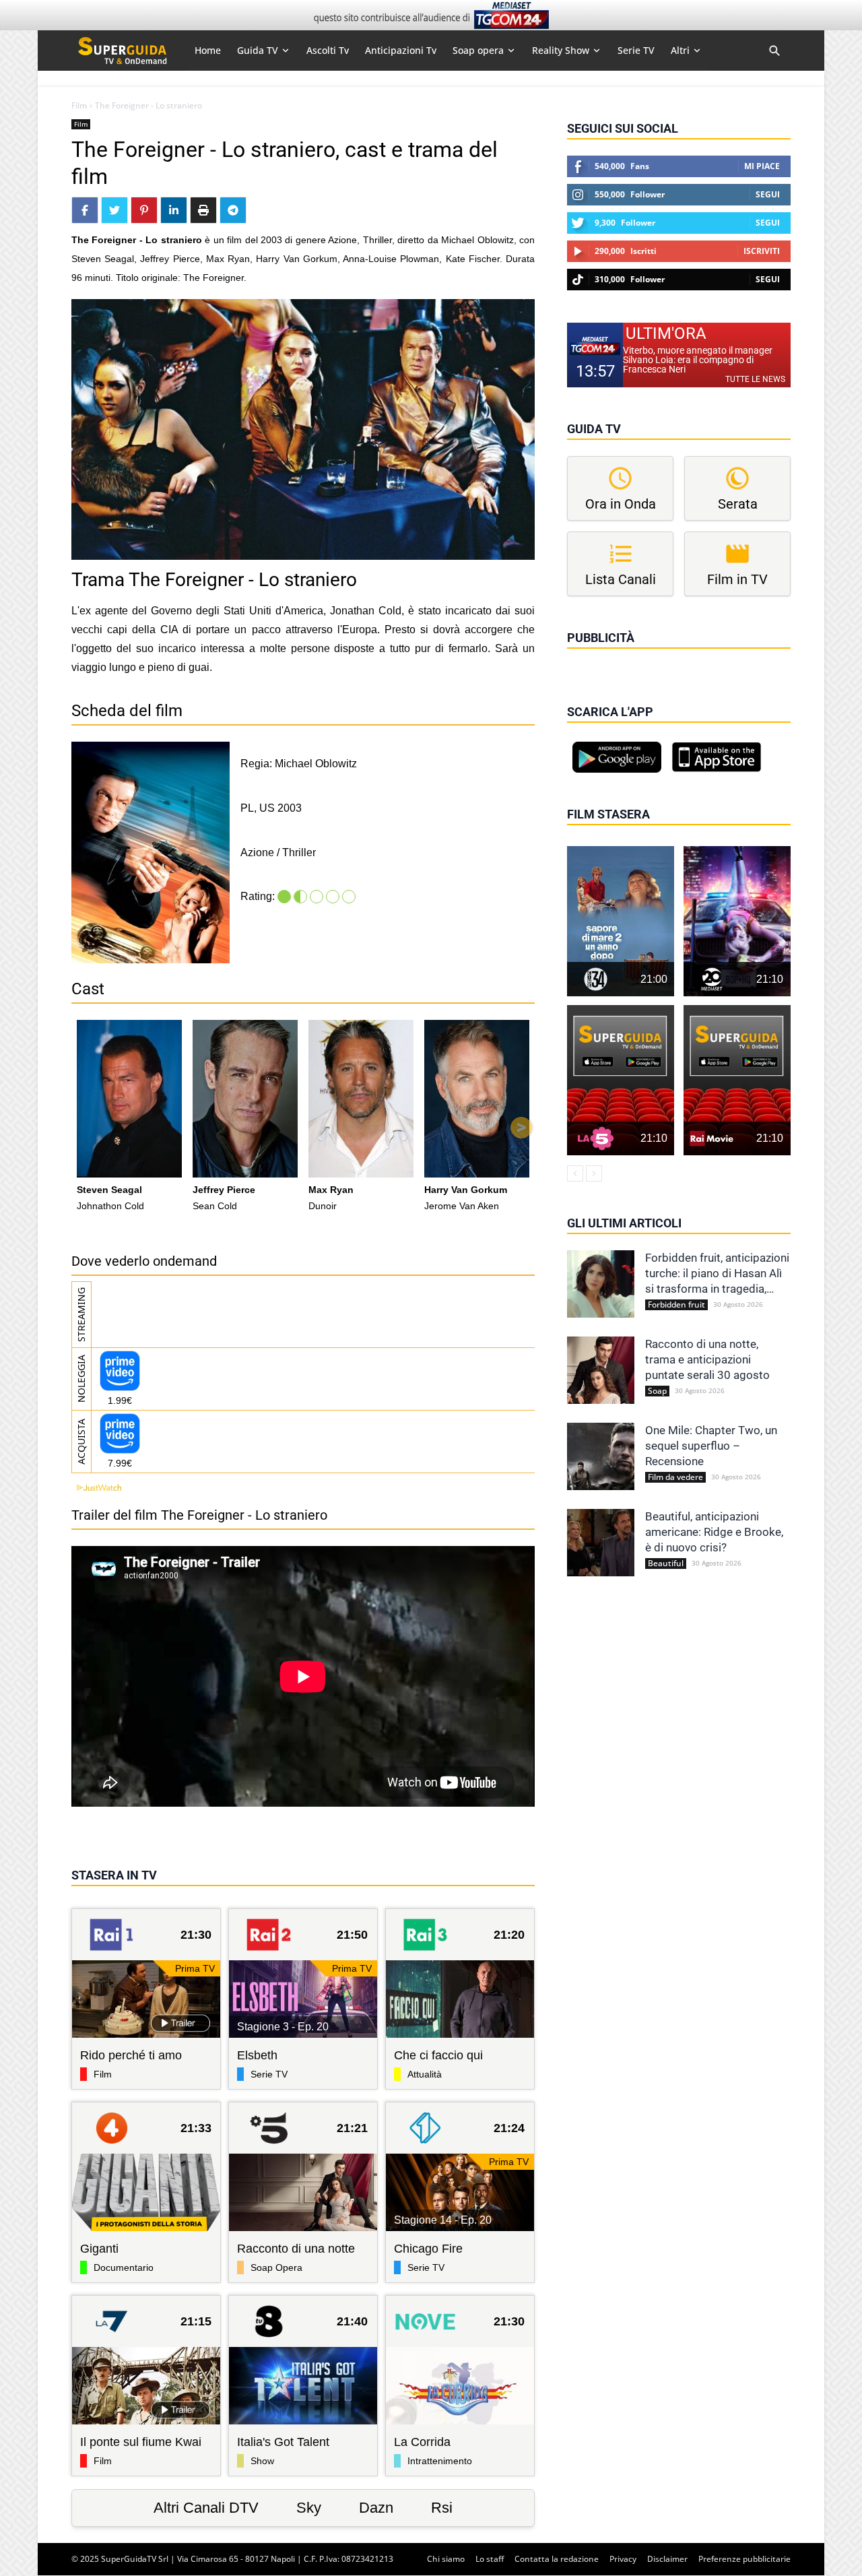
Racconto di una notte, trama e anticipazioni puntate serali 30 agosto (707, 1359)
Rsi (442, 2508)
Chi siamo (446, 2559)
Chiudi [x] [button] (586, 657)
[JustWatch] (96, 1488)
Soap (657, 1391)
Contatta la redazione (557, 2559)
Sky (309, 2508)
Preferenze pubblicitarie (744, 2559)
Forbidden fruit (676, 1305)
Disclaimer (667, 2559)
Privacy (623, 2559)
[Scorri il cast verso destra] (521, 1128)
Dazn (376, 2508)
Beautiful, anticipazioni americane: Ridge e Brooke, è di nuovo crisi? (714, 1532)
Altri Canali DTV (206, 2508)
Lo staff (490, 2559)
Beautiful (666, 1564)
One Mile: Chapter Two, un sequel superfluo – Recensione (711, 1446)
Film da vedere (675, 1477)
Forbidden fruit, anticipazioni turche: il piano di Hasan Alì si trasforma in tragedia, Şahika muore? (717, 1274)
